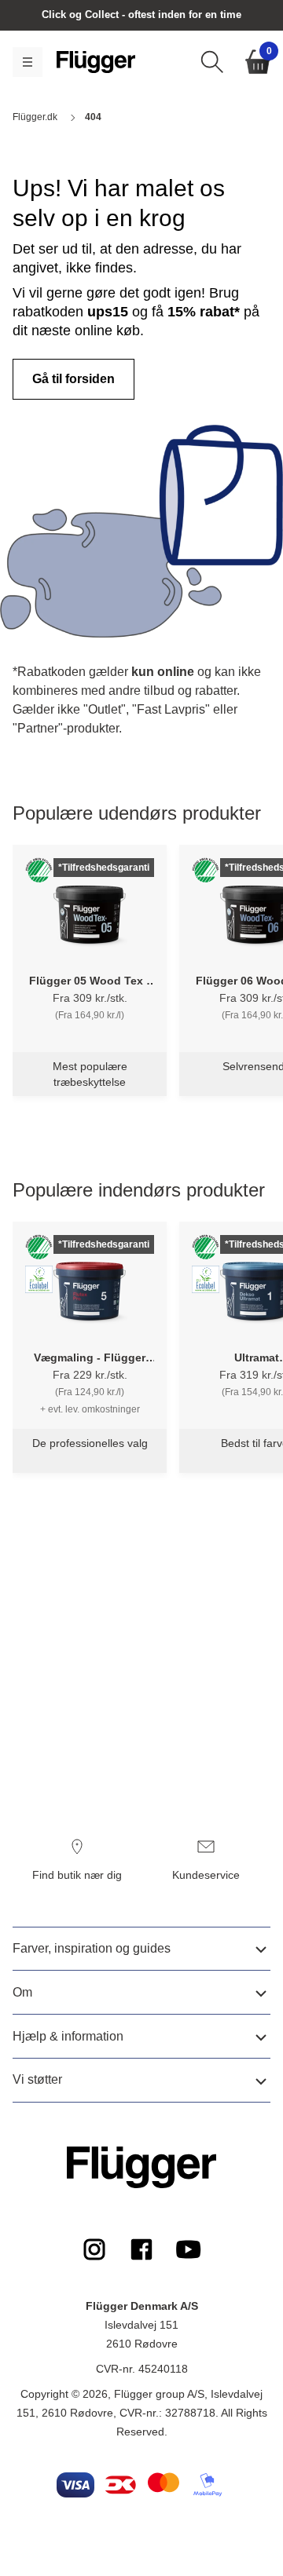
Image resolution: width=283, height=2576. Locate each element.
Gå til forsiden (74, 379)
